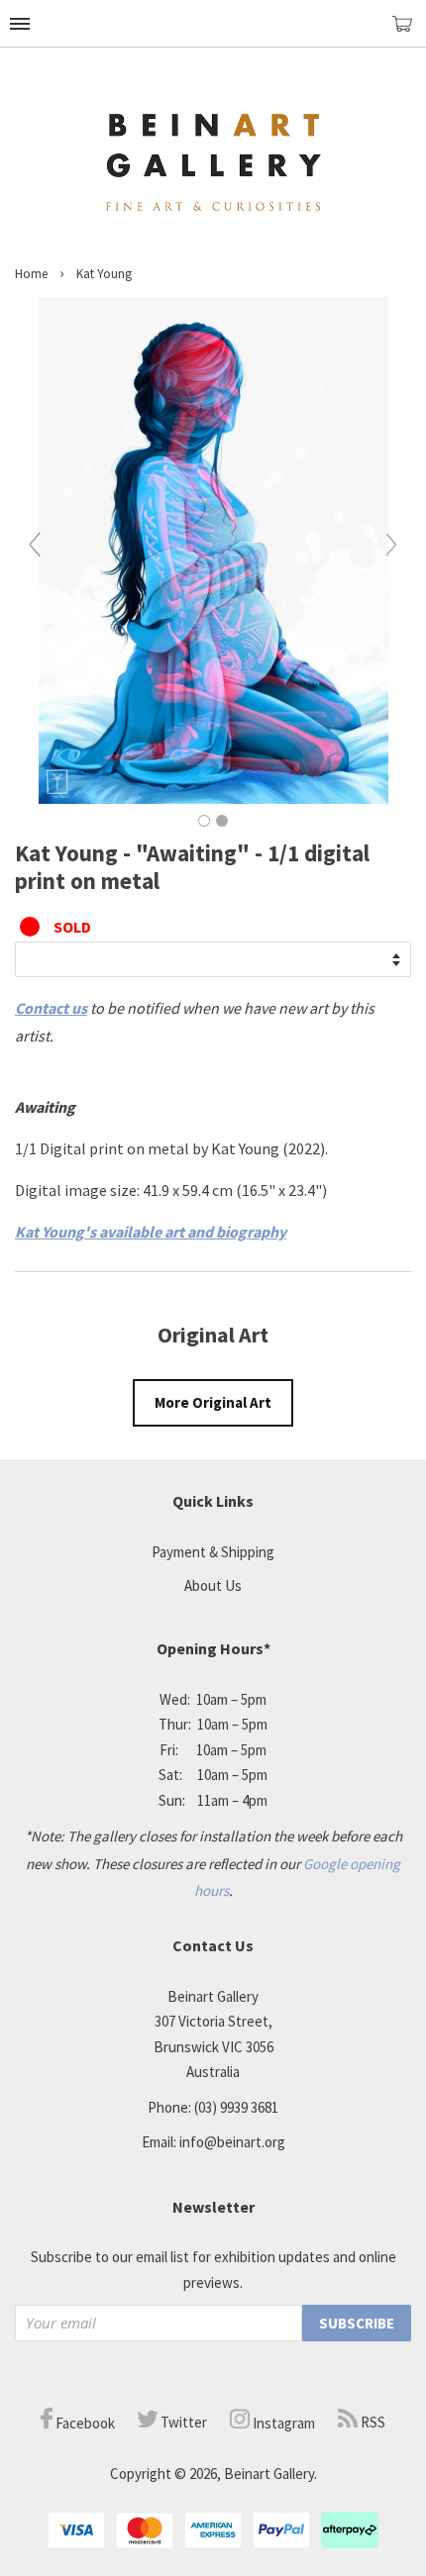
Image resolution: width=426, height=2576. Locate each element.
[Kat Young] (213, 798)
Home (31, 274)
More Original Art (213, 1402)
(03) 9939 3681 (236, 2107)
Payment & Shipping (213, 1552)
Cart (409, 32)
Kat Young (104, 274)
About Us (213, 1585)
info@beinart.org (232, 2142)
